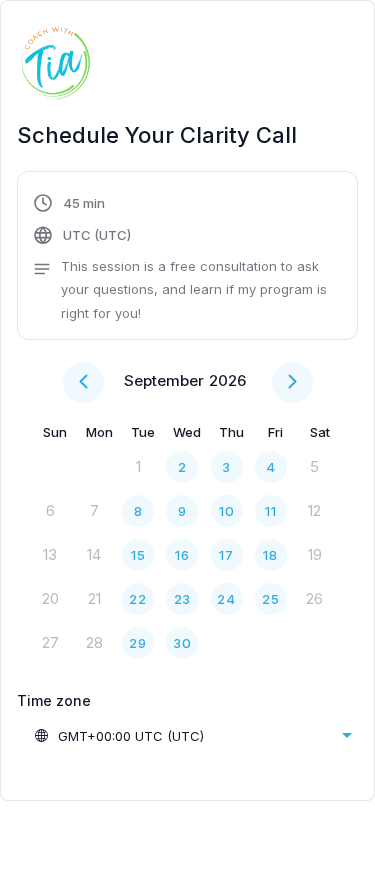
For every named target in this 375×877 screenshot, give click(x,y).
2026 (227, 380)
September (164, 380)
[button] (187, 258)
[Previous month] (83, 382)
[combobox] (192, 736)
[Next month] (292, 382)
